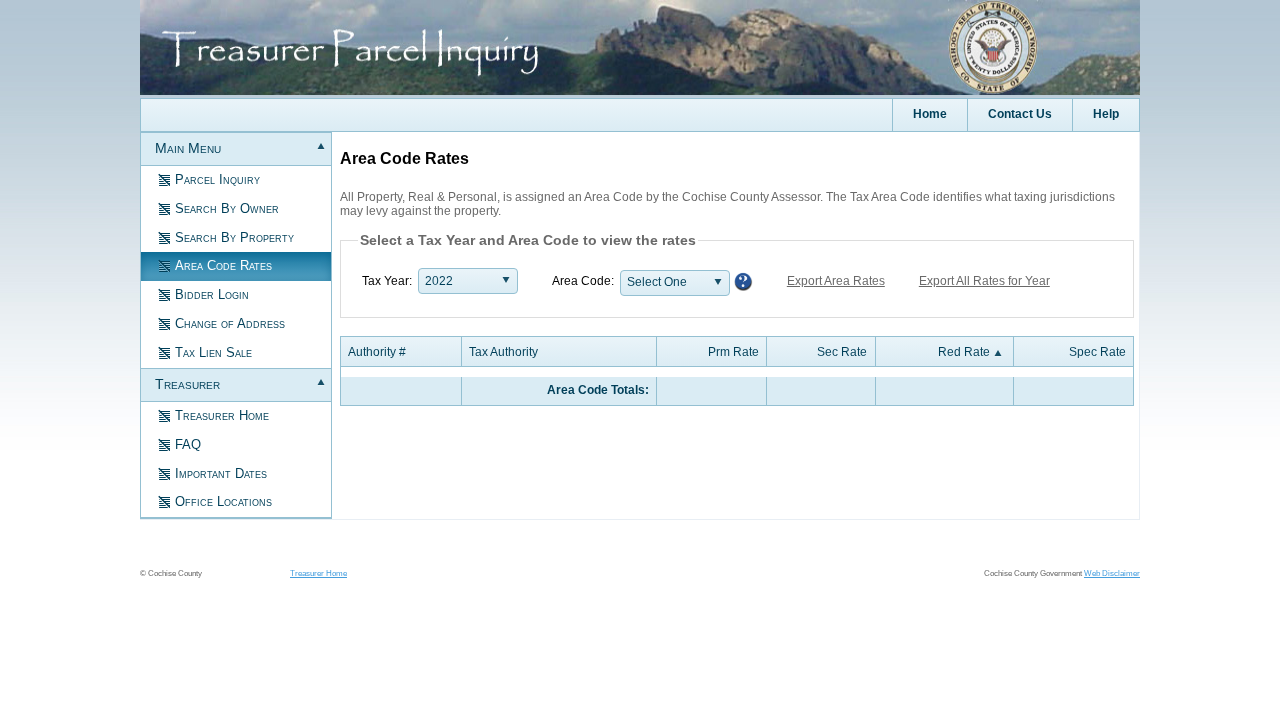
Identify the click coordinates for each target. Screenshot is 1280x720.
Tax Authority (503, 352)
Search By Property (234, 237)
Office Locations (223, 501)
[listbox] (468, 281)
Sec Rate (842, 352)
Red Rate (964, 352)
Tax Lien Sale (213, 352)
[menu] (236, 326)
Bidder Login (212, 294)
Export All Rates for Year (984, 281)
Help (1106, 114)
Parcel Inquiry (217, 179)
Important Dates (221, 473)
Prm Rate (733, 352)
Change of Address (230, 323)
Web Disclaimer (1112, 573)
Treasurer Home (222, 415)
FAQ (188, 444)
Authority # (377, 352)
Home (930, 114)
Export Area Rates (836, 281)
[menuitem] (1105, 115)
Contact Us (1020, 114)
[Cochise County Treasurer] (640, 91)
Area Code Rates (223, 265)
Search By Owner (227, 208)
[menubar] (640, 115)
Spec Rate (1097, 352)
